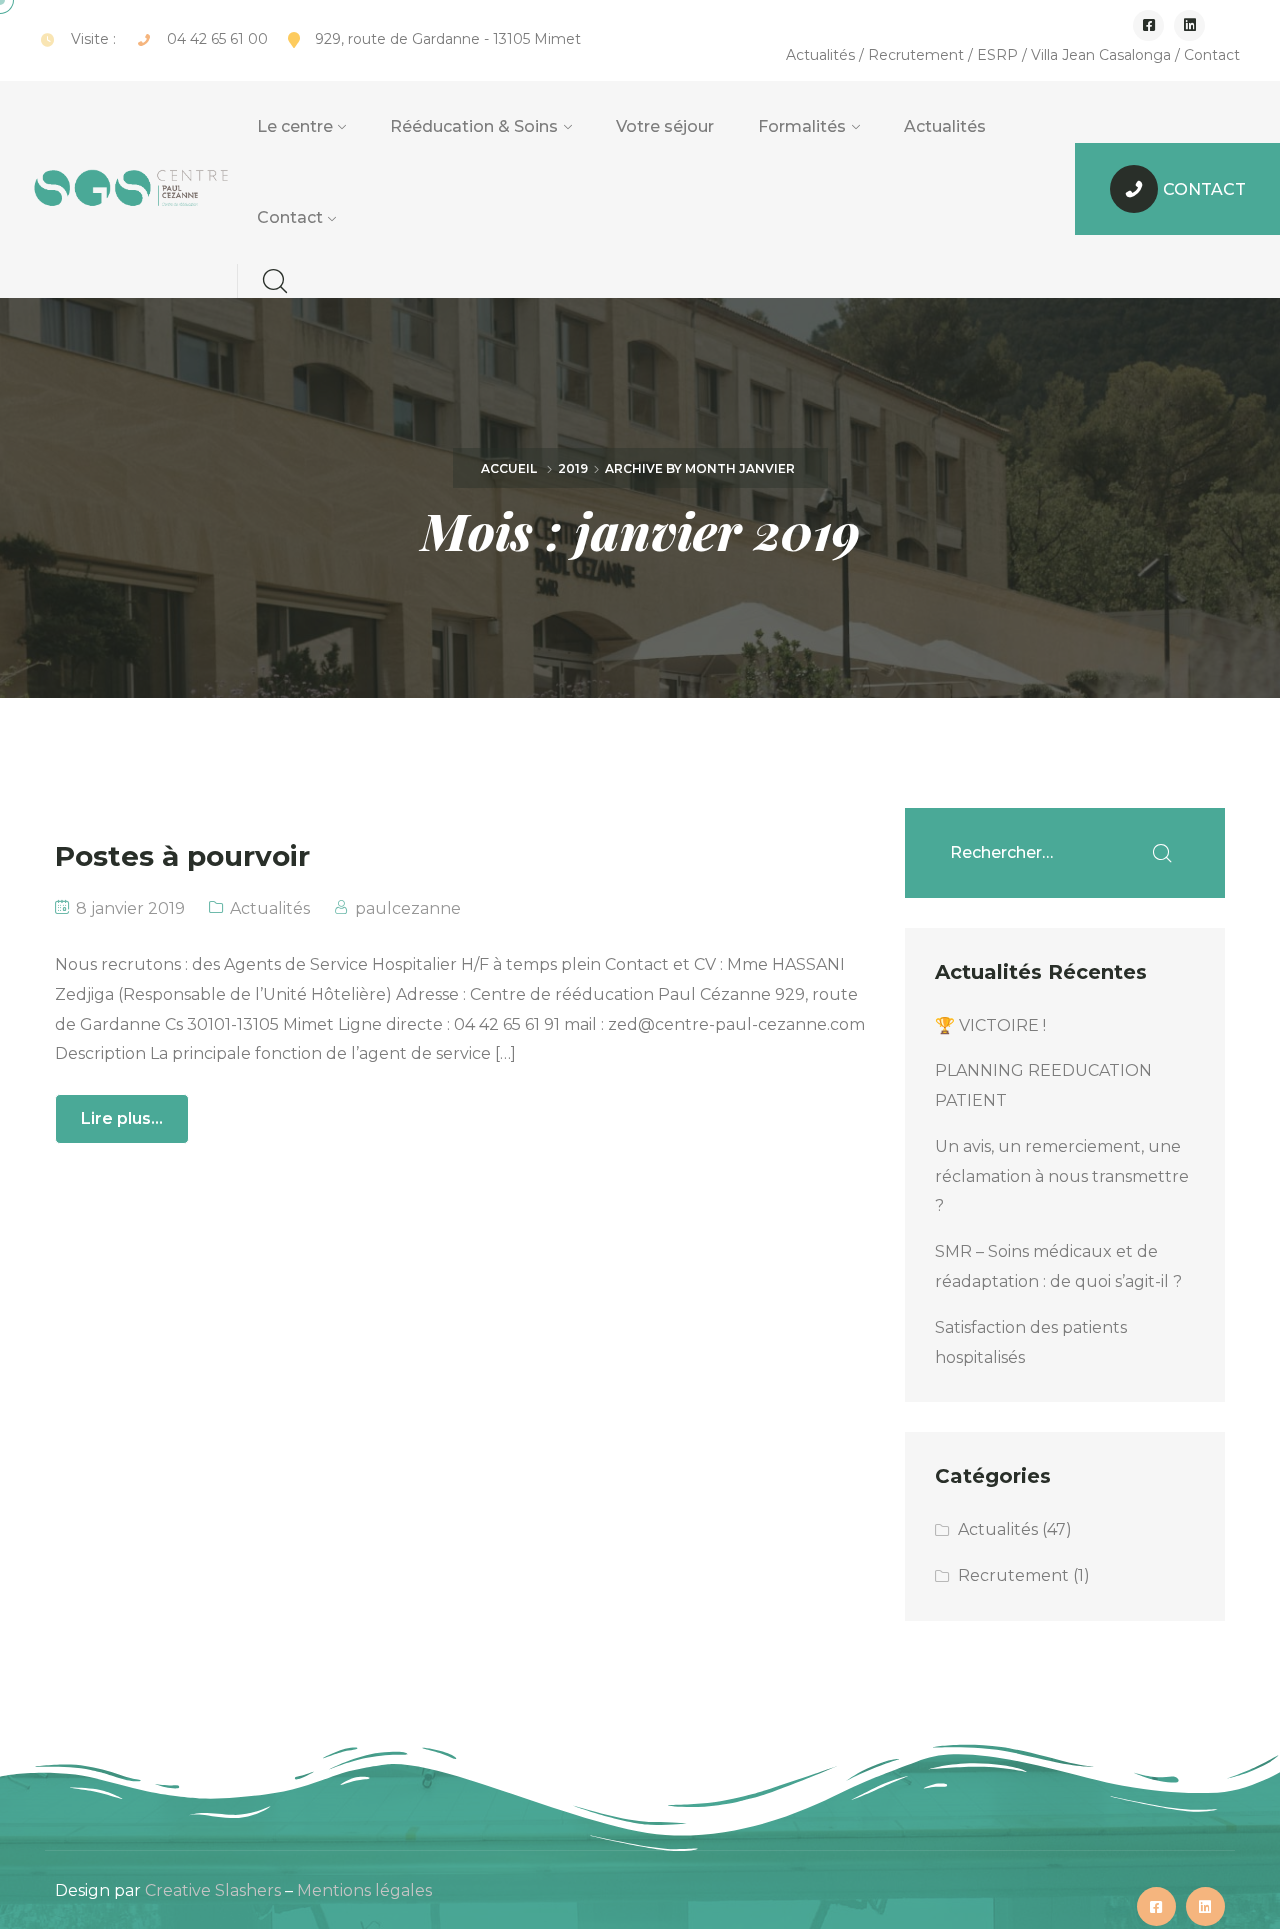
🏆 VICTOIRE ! (990, 1025)
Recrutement (916, 55)
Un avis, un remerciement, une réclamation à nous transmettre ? (1062, 1176)
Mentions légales (364, 1890)
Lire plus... (122, 1118)
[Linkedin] (1189, 25)
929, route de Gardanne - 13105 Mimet (448, 39)
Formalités (802, 126)
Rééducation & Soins (474, 126)
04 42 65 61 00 (217, 39)
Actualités (820, 55)
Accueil (509, 468)
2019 (573, 468)
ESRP (997, 55)
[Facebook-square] (1148, 25)
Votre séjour (665, 126)
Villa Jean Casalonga (1101, 55)
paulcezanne (408, 908)
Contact (1212, 55)
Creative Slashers (213, 1890)
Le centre (295, 126)
